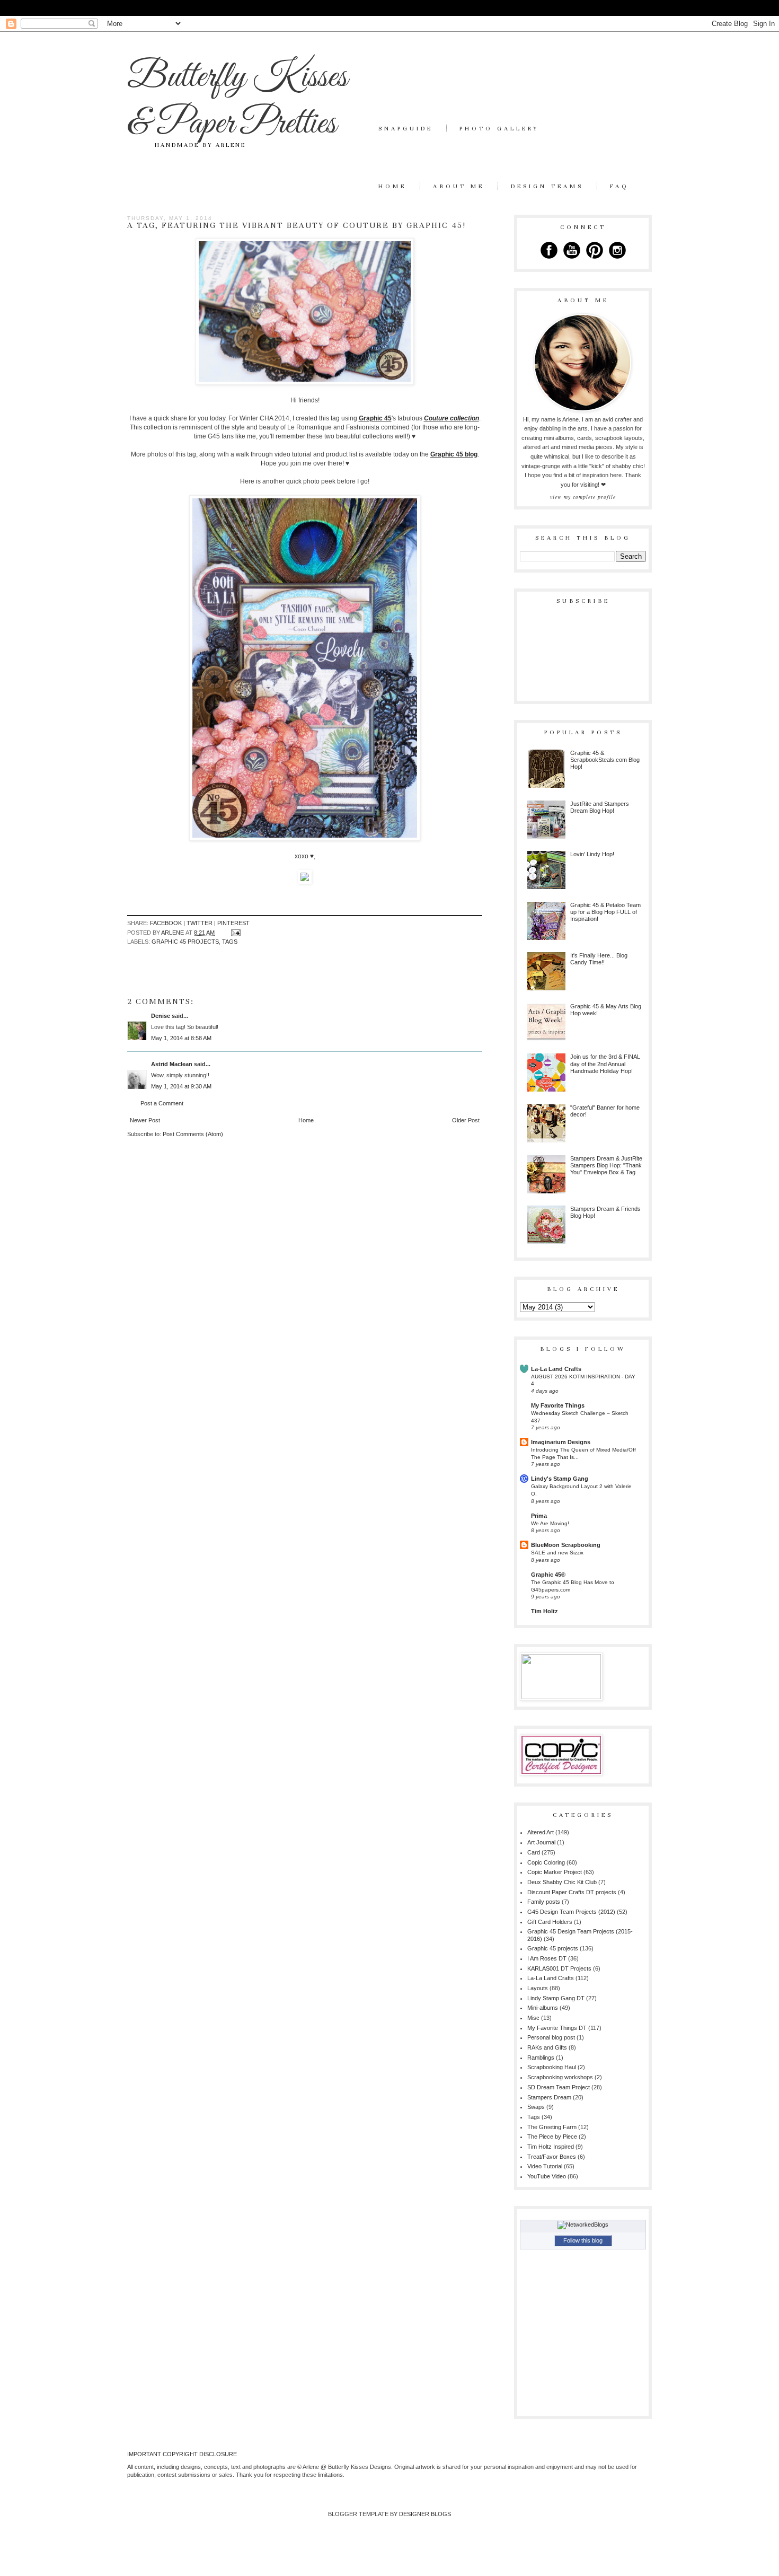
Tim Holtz (545, 1611)
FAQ (619, 186)
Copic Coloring (546, 1862)
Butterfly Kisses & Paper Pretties (237, 101)
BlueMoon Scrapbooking (566, 1545)
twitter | (202, 923)
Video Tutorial (545, 2166)
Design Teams (547, 186)
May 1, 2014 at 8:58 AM (181, 1038)
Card (534, 1852)
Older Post (466, 1120)
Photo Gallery (499, 128)
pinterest (233, 923)
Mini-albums (543, 2008)
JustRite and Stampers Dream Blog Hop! (600, 807)
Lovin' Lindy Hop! (592, 854)
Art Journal (541, 1842)
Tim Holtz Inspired (551, 2147)
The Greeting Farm (552, 2127)
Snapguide (406, 128)
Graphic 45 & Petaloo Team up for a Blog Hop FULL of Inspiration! (605, 912)
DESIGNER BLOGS (425, 2514)
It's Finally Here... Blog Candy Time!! (599, 959)
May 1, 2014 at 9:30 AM (181, 1086)
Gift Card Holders (550, 1922)
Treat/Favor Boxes (552, 2157)
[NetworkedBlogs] (583, 2225)
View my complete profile (583, 497)
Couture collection (452, 418)
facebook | (168, 923)
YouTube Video (547, 2176)
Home (392, 186)
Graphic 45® (548, 1575)
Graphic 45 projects (185, 942)
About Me (459, 186)
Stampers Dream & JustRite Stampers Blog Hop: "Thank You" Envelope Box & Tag (606, 1165)
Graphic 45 (375, 418)
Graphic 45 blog (454, 454)
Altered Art (541, 1832)
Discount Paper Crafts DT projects (572, 1892)
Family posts (544, 1902)
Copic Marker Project (555, 1872)
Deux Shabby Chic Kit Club (562, 1882)
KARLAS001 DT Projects (559, 1968)
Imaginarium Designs (561, 1442)
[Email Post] (235, 933)
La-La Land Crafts (556, 1369)
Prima (539, 1516)
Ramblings (541, 2058)
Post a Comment (162, 1103)
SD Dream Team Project (559, 2087)
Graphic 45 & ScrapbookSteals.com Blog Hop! (605, 760)
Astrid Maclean (172, 1064)
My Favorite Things (558, 1405)
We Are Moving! (550, 1523)
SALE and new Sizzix (557, 1553)
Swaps (536, 2107)
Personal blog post (551, 2037)
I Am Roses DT (547, 1958)
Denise (161, 1016)
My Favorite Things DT (557, 2028)
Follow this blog (583, 2240)
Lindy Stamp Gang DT (556, 1998)
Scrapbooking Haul (552, 2067)
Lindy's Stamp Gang (560, 1479)
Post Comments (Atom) (193, 1134)
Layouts (538, 1988)
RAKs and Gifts (547, 2047)
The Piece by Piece (552, 2137)
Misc (533, 2018)
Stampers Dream (549, 2097)
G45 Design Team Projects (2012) (571, 1912)
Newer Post (145, 1120)
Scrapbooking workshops (560, 2077)
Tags (230, 942)
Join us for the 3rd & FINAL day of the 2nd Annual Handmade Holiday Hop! (605, 1063)
